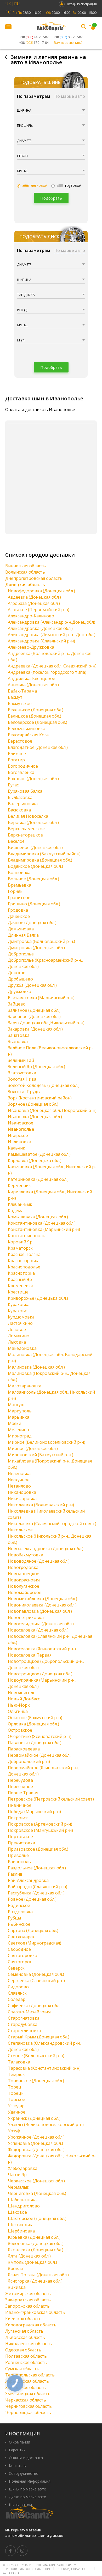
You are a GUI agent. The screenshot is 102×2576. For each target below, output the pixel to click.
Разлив (15, 1874)
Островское (20, 1730)
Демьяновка (21, 929)
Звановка (18, 1042)
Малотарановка (25, 1386)
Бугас (13, 785)
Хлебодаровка (23, 2168)
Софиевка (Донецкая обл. (34, 2006)
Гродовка (18, 910)
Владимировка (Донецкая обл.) (40, 860)
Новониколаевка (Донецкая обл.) (42, 1605)
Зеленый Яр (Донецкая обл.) (36, 1067)
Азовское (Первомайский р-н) (39, 610)
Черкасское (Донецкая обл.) (36, 2181)
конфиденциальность (75, 2569)
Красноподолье (24, 1267)
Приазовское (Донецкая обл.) (38, 1849)
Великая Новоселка (28, 816)
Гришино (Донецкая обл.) (34, 904)
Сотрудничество (24, 2473)
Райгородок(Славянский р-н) (38, 1887)
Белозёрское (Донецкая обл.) (38, 722)
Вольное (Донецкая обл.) (33, 879)
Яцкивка (17, 2287)
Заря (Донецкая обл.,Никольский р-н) (46, 1023)
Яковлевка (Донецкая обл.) (36, 2250)
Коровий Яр (20, 1242)
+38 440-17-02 (34, 37)
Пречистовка (21, 1843)
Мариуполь (20, 1411)
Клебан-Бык (20, 1204)
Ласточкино (20, 1323)
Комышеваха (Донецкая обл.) (38, 1217)
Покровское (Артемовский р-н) (40, 1824)
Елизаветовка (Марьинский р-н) (41, 998)
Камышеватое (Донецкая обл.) (39, 1154)
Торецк (16, 2093)
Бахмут (15, 697)
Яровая (15, 2268)
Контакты (18, 2466)
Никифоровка (22, 1498)
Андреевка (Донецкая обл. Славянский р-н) (52, 666)
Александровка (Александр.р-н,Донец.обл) (52, 622)
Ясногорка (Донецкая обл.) (35, 2281)
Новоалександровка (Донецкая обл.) (46, 1549)
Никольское (20, 1530)
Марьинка (19, 1417)
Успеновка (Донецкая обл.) (35, 2143)
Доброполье (21, 954)
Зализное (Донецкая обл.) (34, 1010)
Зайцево (17, 1004)
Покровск (18, 1818)
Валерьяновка (23, 804)
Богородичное (23, 766)
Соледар (17, 1999)
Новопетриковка (26, 1617)
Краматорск (20, 1248)
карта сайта (11, 2573)
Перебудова (20, 1780)
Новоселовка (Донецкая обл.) (38, 1630)
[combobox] (51, 111)
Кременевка (21, 1286)
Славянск (17, 1993)
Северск (16, 1968)
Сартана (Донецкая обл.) (33, 1930)
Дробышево (20, 979)
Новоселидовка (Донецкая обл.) (41, 1624)
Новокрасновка (24, 1580)
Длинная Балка (23, 935)
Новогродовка (23, 1567)
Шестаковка (21, 2225)
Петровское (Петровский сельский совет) (51, 1799)
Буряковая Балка (25, 791)
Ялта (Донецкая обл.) (29, 2256)
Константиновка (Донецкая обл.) (42, 1223)
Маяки (15, 1423)
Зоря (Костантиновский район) (40, 1098)
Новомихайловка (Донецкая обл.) (42, 1599)
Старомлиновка (24, 2031)
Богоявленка (21, 772)
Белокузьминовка (27, 729)
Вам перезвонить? (68, 43)
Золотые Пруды (24, 1092)
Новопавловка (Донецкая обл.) (40, 1611)
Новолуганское (24, 1586)
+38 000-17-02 (68, 37)
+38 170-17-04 (34, 43)
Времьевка (19, 885)
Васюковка (19, 810)
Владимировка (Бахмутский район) (44, 854)
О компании (19, 2442)
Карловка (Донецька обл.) (35, 1160)
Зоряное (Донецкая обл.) (33, 1104)
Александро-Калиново (31, 616)
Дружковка (19, 991)
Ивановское (21, 1123)
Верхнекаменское (26, 829)
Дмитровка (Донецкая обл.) (36, 948)
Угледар (16, 2106)
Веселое (16, 841)
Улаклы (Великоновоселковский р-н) (46, 2124)
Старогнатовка (24, 2018)
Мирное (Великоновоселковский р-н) (47, 1442)
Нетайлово (19, 1486)
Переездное (20, 1786)
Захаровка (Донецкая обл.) (35, 1029)
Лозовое (17, 1329)
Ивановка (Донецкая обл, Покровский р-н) (52, 1110)
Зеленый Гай (21, 1060)
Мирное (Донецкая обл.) (33, 1448)
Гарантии (17, 2450)
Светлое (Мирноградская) (35, 1943)
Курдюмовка (21, 1317)
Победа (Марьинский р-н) (34, 1811)
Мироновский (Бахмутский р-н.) (41, 1455)
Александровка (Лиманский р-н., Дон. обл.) (52, 635)
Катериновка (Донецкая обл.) (38, 1179)
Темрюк (16, 2074)
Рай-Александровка (28, 1880)
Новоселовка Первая (30, 1655)
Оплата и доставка (26, 2458)
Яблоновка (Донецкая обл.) (36, 2243)
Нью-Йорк (19, 1705)
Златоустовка (22, 1073)
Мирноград (20, 1436)
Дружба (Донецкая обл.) (32, 985)
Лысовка (17, 1342)
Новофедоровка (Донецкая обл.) (41, 591)
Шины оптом (20, 2505)
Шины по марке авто (28, 2489)
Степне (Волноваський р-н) (36, 2056)
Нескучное (19, 1480)
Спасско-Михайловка (30, 2012)
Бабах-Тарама (22, 691)
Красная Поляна (24, 1254)
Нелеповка (19, 1473)
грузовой (73, 185)
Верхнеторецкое (25, 835)
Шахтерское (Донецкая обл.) (37, 2218)
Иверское (18, 1135)
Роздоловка (20, 1912)
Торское (16, 2099)
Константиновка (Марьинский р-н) (44, 1229)
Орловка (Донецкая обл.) (33, 1724)
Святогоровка (22, 1955)
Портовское (20, 1837)
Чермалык (19, 2187)
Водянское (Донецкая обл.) (35, 866)
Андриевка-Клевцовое (32, 678)
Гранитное (19, 898)
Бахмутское (20, 703)
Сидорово (18, 1987)
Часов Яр (17, 2175)
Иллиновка (19, 1142)
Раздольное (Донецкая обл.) (37, 1868)
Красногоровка (24, 1261)
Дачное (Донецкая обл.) (32, 923)
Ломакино (19, 1336)
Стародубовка (23, 2024)
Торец (15, 2087)
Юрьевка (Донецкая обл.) (34, 2237)
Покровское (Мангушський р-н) (40, 1830)
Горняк (15, 891)
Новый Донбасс (24, 1699)
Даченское (19, 916)
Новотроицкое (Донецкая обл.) (40, 1674)
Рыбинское (19, 1924)
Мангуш (16, 1405)
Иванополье (21, 1129)
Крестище (18, 1292)
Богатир (16, 760)
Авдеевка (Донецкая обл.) (34, 597)
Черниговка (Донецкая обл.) (37, 2193)
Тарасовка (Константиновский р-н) (44, 2068)
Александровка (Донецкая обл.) (40, 628)
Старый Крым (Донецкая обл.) (39, 2037)
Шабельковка (22, 2200)
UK (8, 4)
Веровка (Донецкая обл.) (33, 822)
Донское (17, 973)
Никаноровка (22, 1492)
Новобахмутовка (25, 1555)
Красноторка (21, 1273)
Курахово (18, 1311)
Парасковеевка (24, 1749)
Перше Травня (23, 1793)
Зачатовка (19, 1035)
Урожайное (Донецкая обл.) (36, 2137)
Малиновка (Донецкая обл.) (36, 1367)
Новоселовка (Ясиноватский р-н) (42, 1649)
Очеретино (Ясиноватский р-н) (40, 1736)
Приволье (18, 1855)
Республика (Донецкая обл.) (36, 1893)
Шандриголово (24, 2206)
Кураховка (19, 1304)
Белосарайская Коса (28, 735)
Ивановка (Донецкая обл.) (35, 1117)
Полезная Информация (30, 2481)
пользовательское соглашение (27, 2569)
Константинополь (27, 1236)
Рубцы (14, 1918)
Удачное (17, 2112)
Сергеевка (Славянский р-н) (36, 1981)
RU (17, 4)
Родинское (19, 1905)
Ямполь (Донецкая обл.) (32, 2262)
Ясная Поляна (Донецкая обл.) (38, 2275)
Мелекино (18, 1430)
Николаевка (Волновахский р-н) (41, 1505)
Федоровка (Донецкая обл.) (36, 2150)
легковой (39, 185)
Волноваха (19, 872)
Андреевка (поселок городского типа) (47, 672)
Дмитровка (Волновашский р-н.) (41, 941)
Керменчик (19, 1185)
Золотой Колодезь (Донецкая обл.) (44, 1085)
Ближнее (17, 754)
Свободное (19, 1949)
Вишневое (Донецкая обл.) (35, 847)
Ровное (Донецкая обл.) (32, 1899)
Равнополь (19, 1862)
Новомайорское (25, 1592)
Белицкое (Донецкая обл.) (35, 716)
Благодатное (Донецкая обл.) (38, 747)
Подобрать (51, 198)
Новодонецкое (24, 1574)
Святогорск (20, 1962)
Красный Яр (20, 1279)
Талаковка (19, 2062)
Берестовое (20, 741)
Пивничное (20, 1805)
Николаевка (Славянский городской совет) (52, 1524)
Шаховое (17, 2212)
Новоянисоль (22, 1693)
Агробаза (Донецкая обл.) (34, 603)
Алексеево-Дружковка (31, 647)
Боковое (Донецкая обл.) (33, 779)
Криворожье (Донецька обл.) (38, 1298)
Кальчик (16, 1148)
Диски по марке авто (28, 2497)
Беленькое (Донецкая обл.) (36, 710)
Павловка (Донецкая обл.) (35, 1743)
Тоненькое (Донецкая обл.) (36, 2081)
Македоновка (22, 1348)
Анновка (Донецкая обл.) (33, 685)
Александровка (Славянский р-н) (41, 641)
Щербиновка (21, 2231)
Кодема (16, 1211)
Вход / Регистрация (82, 4)
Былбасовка (20, 797)
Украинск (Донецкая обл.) (34, 2118)
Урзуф (14, 2131)
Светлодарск (21, 1937)
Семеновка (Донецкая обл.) (36, 1974)
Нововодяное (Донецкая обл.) (39, 1561)
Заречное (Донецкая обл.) (34, 1016)
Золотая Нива (22, 1079)
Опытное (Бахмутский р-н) (35, 1718)
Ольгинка (18, 1711)
